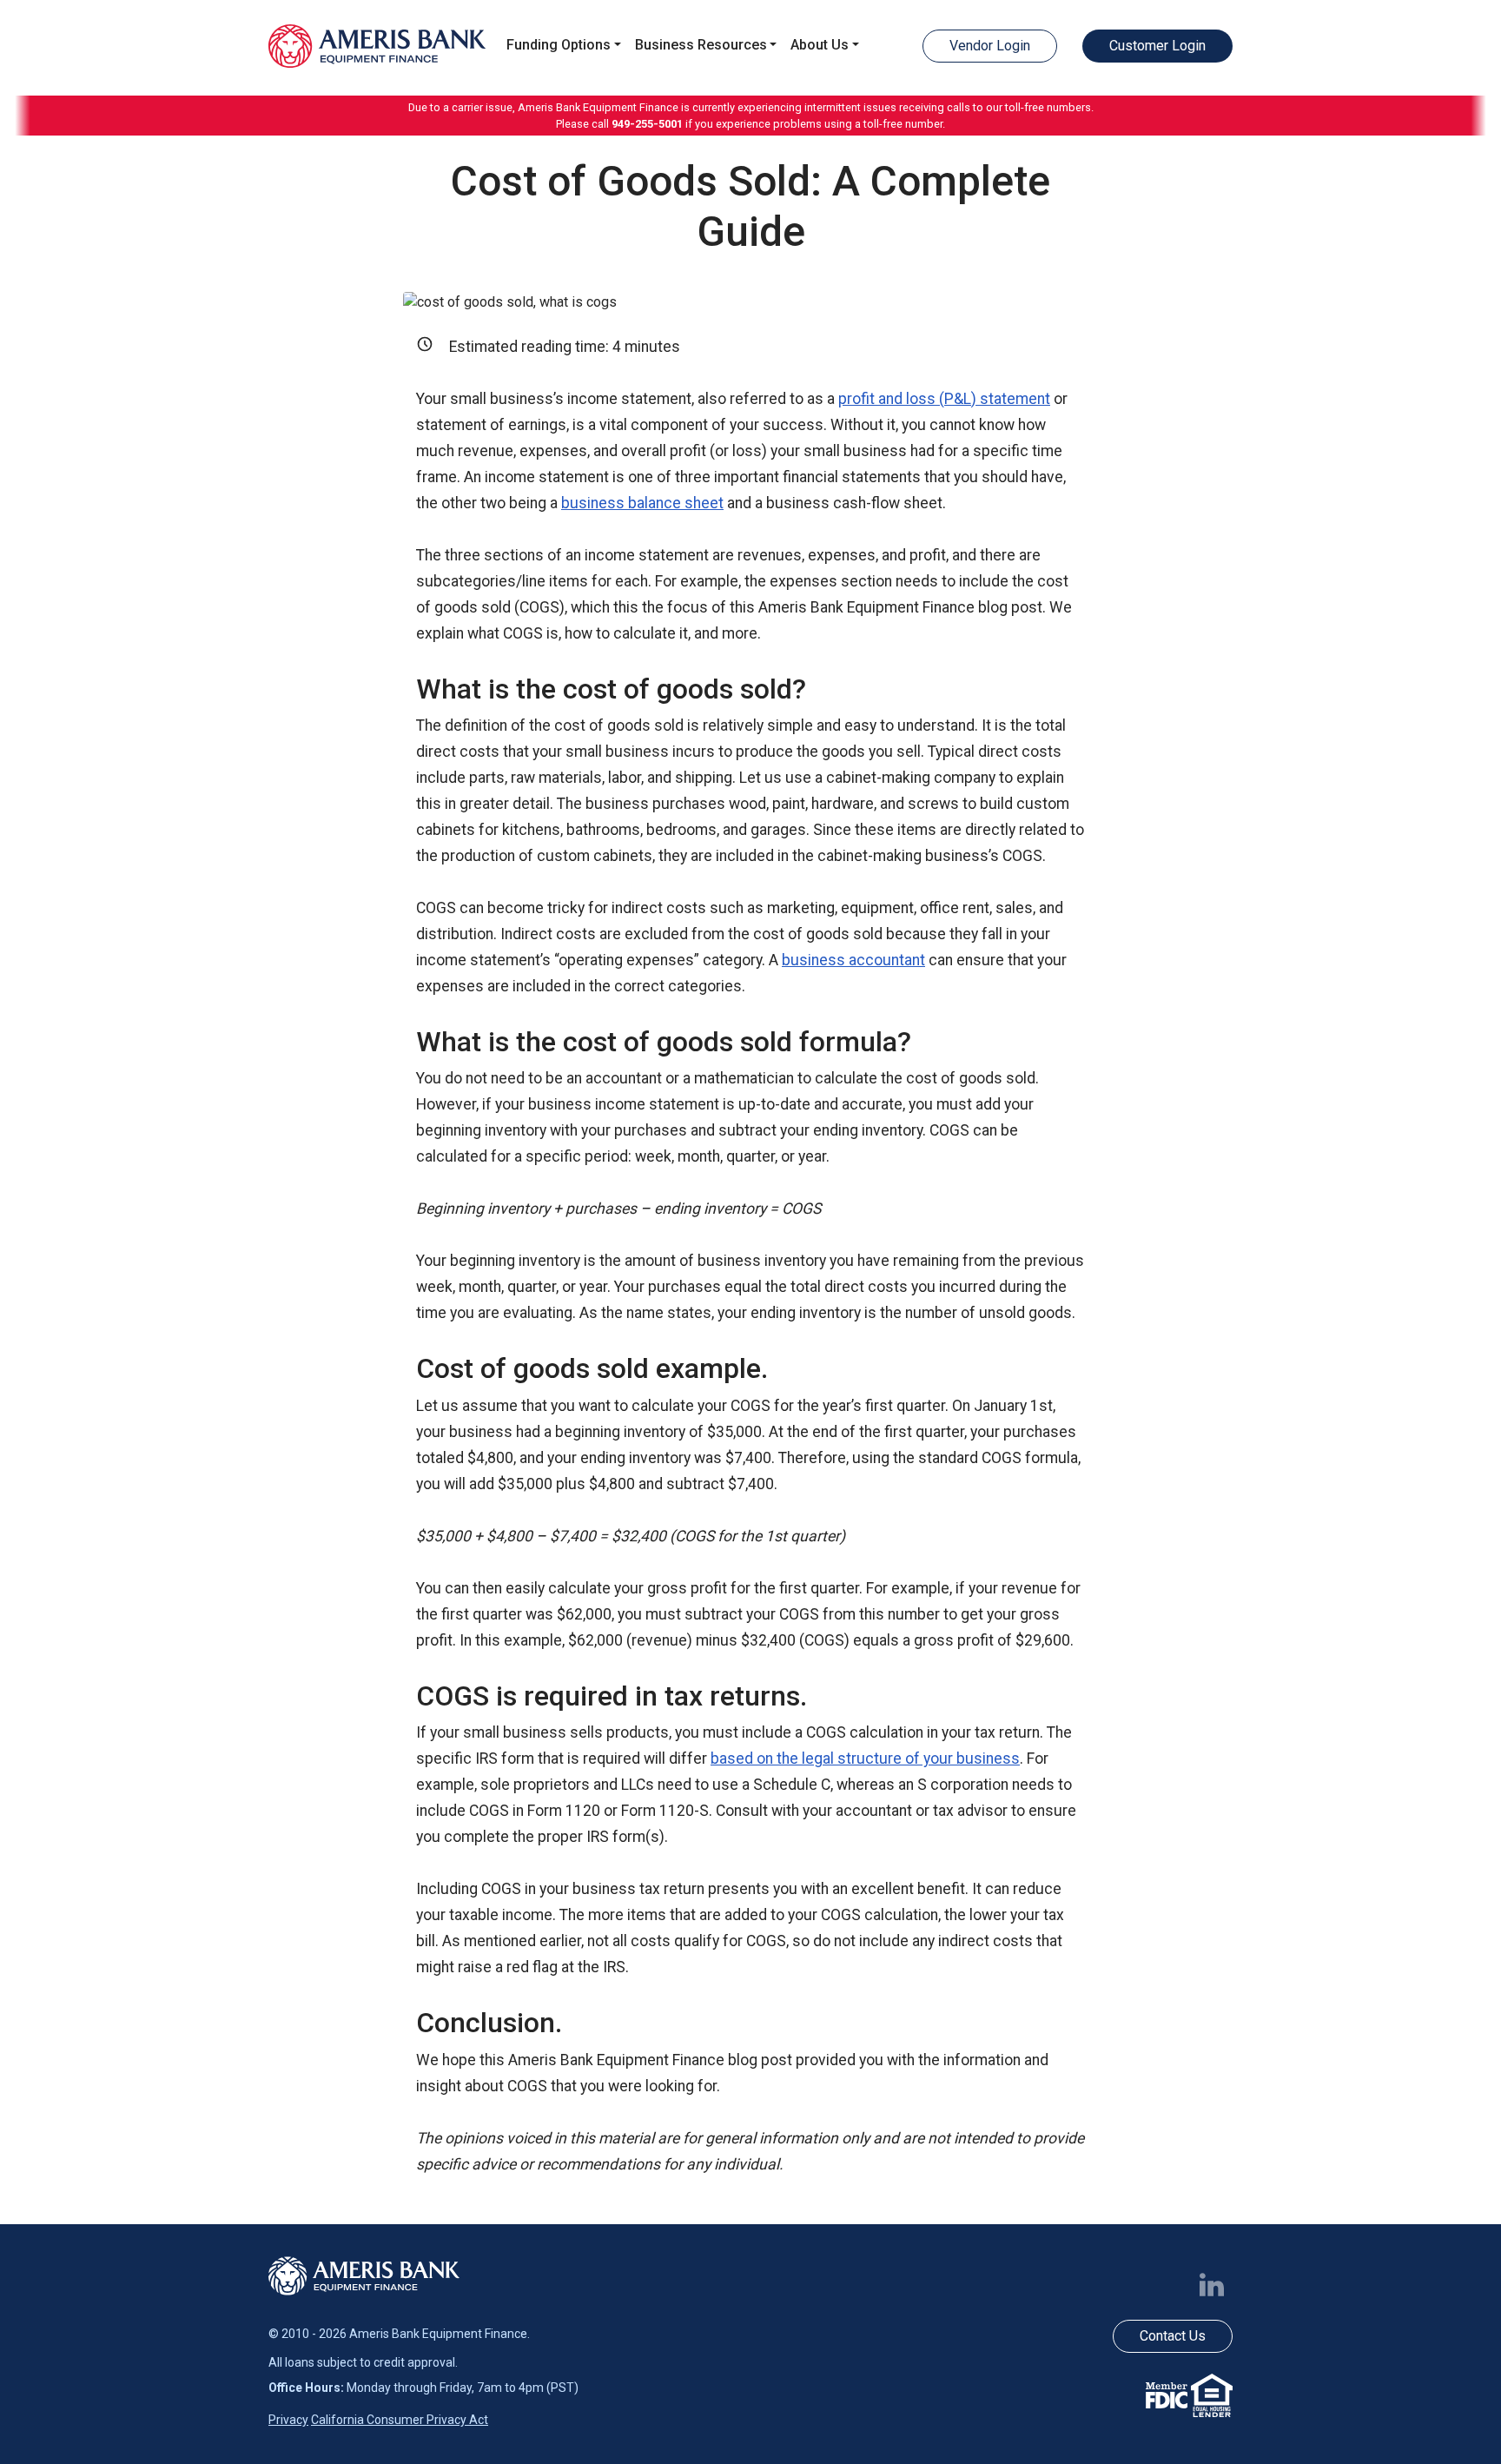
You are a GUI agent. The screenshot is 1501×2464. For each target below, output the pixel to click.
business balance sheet (642, 503)
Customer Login (1157, 46)
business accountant (853, 960)
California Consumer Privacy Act (400, 2420)
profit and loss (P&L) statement (944, 399)
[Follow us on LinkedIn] (1215, 2284)
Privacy (288, 2420)
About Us (820, 45)
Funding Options (559, 45)
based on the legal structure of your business (865, 1759)
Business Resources (701, 45)
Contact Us (1173, 2336)
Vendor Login (990, 46)
